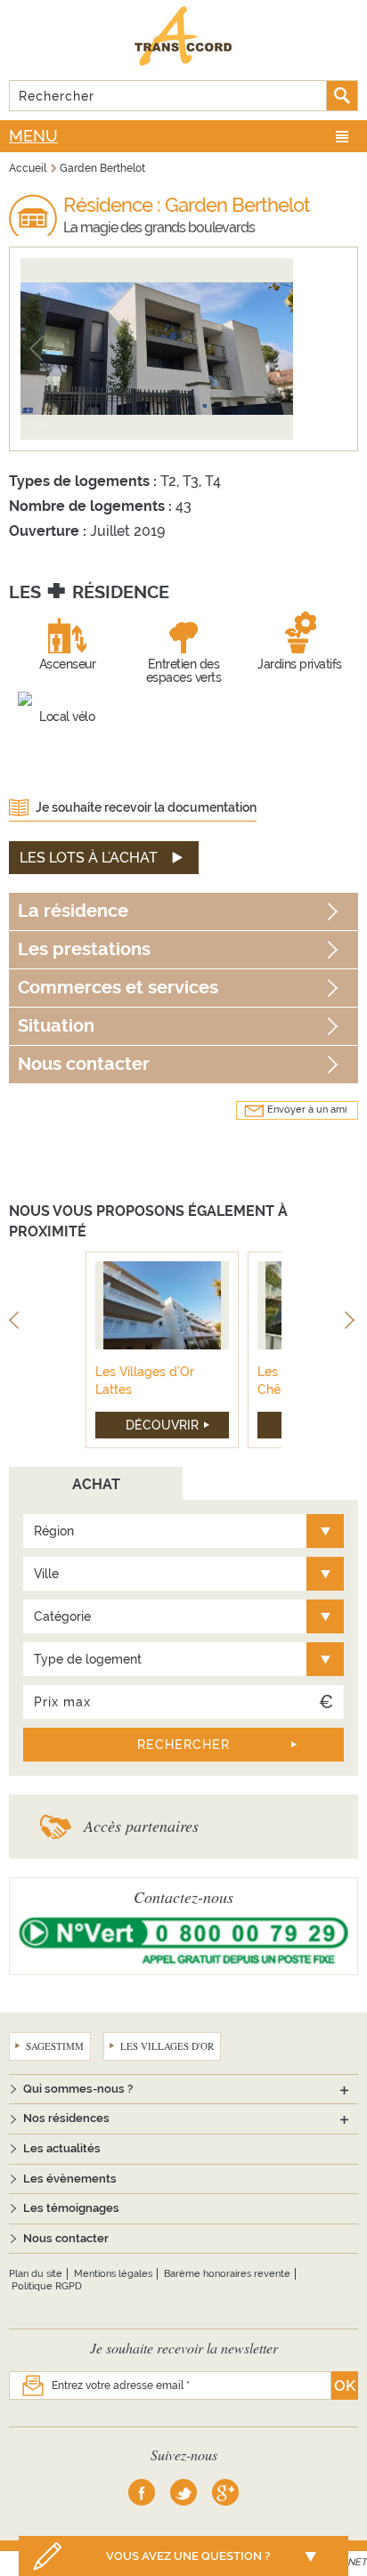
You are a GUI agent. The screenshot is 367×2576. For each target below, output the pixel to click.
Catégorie (62, 1616)
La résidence (73, 911)
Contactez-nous (183, 1897)
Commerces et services (118, 988)
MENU (33, 136)
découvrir (162, 1425)
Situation (56, 1026)
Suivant (351, 1323)
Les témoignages (71, 2208)
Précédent (16, 1323)
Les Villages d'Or (167, 2046)
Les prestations (84, 949)
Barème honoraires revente (227, 2274)
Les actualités (62, 2148)
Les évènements (70, 2179)
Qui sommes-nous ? (78, 2089)
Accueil (28, 168)
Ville (46, 1574)
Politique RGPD (47, 2286)
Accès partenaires (141, 1826)
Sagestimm (55, 2046)
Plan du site (36, 2274)
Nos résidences (66, 2118)
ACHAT (96, 1484)
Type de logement (88, 1659)
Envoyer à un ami (307, 1110)
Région (54, 1531)
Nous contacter (84, 1064)
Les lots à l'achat (89, 858)
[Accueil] (183, 36)
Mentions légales (113, 2274)
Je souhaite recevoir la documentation (146, 807)
